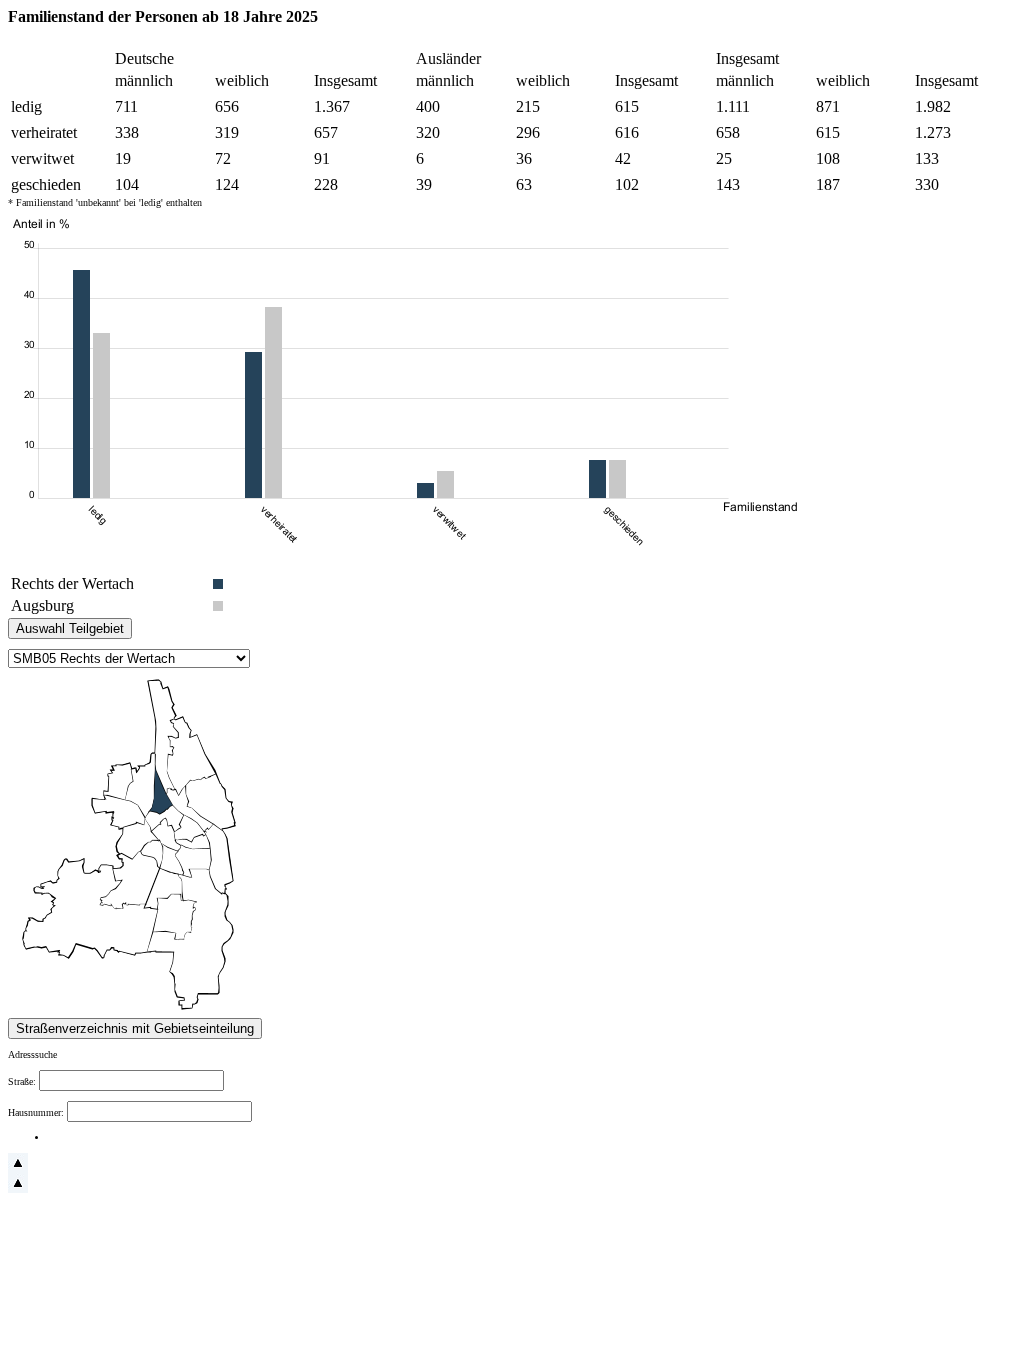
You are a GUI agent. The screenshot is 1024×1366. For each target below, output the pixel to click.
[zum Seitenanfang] (18, 1169)
